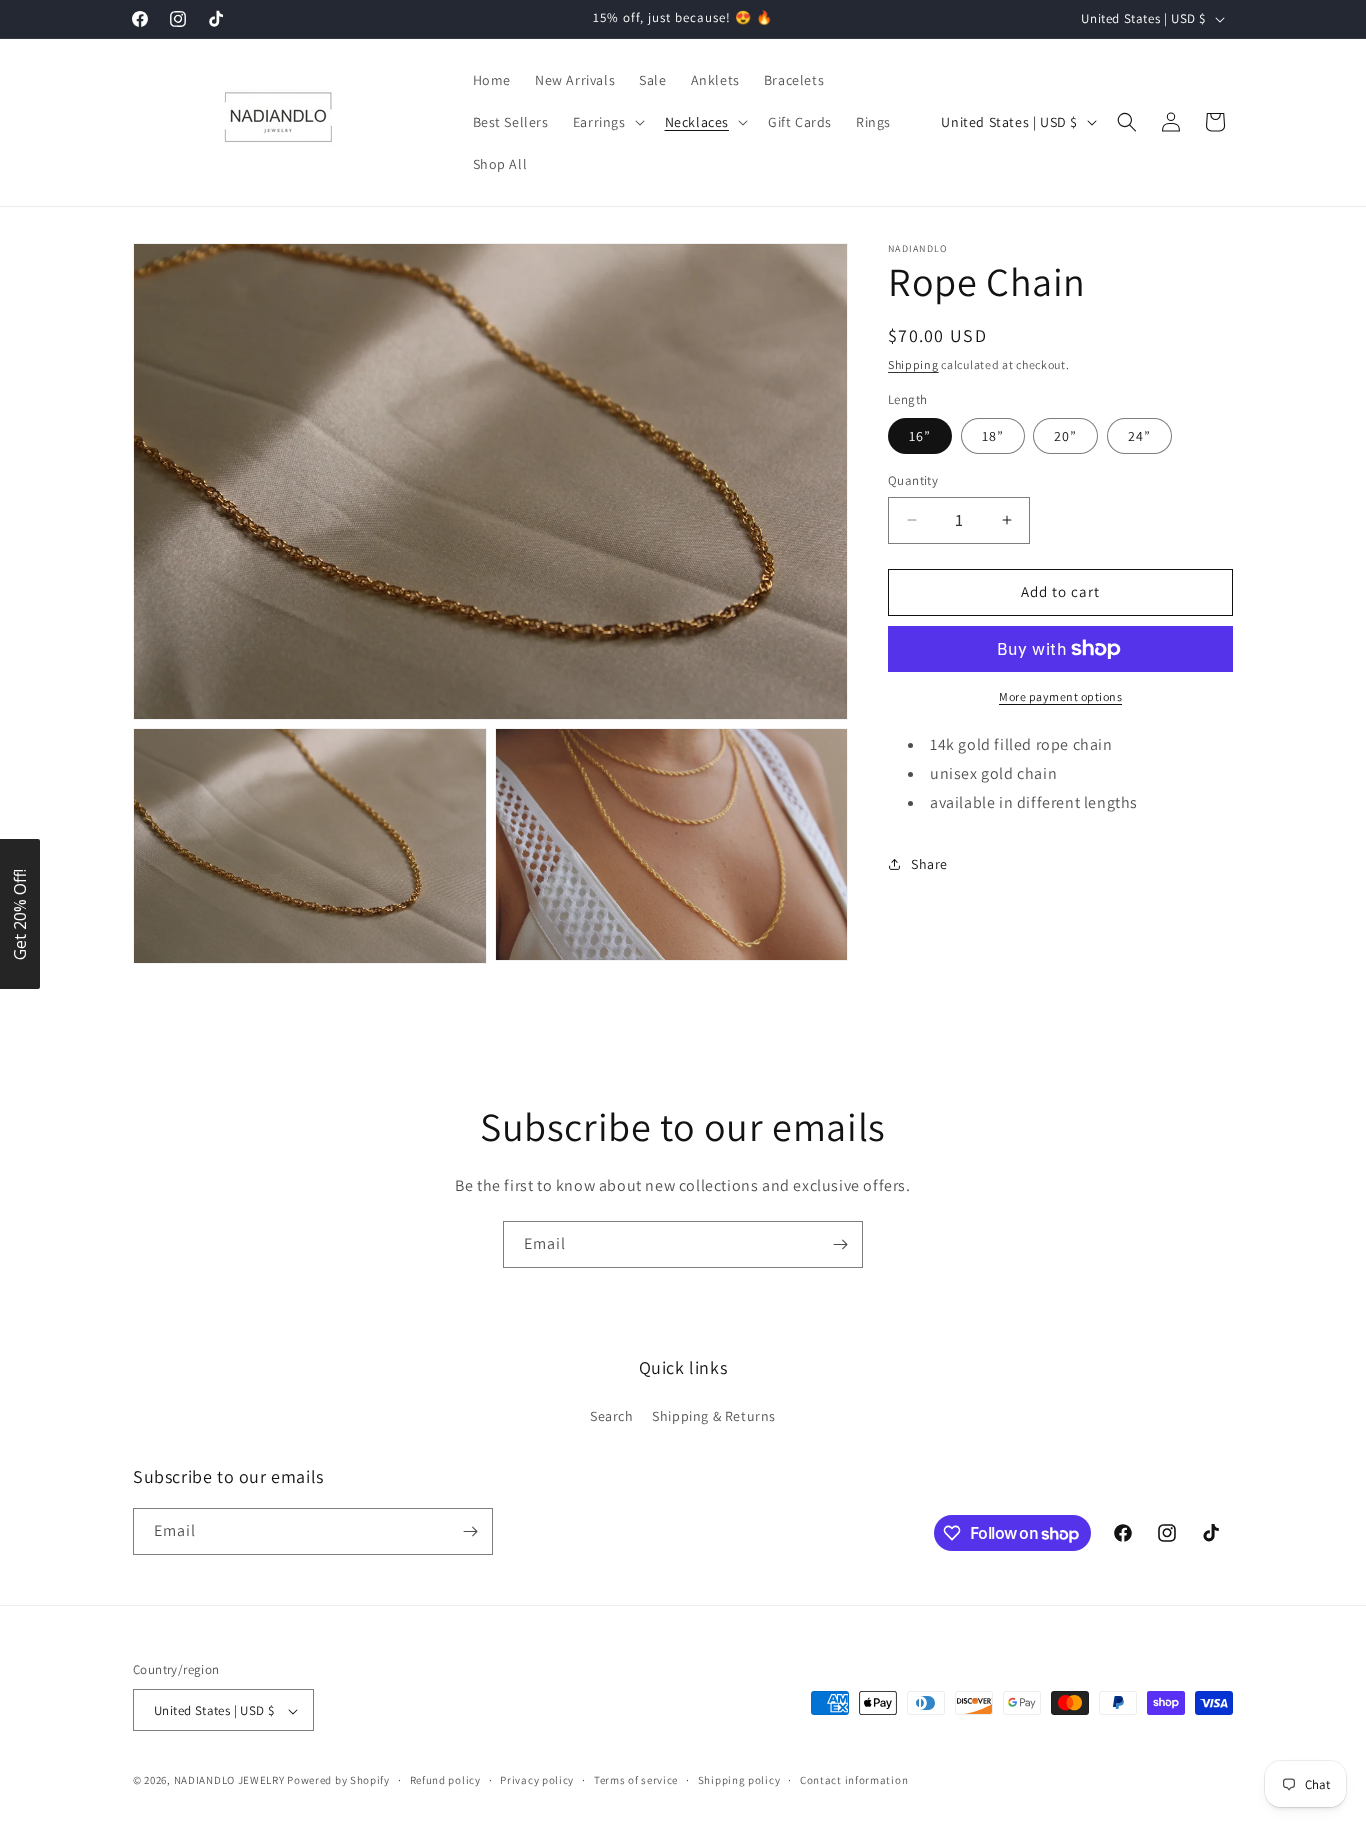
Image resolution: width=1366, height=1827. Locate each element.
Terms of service (636, 1780)
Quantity (913, 480)
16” (920, 436)
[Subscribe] (840, 1244)
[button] (607, 122)
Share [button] (929, 864)
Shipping (913, 364)
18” (993, 436)
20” (1065, 436)
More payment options (1060, 696)
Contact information (854, 1780)
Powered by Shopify (338, 1781)
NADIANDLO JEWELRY (229, 1781)
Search (612, 1417)
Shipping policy (739, 1780)
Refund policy (445, 1780)
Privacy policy (537, 1780)
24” (1139, 436)
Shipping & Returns (714, 1417)
